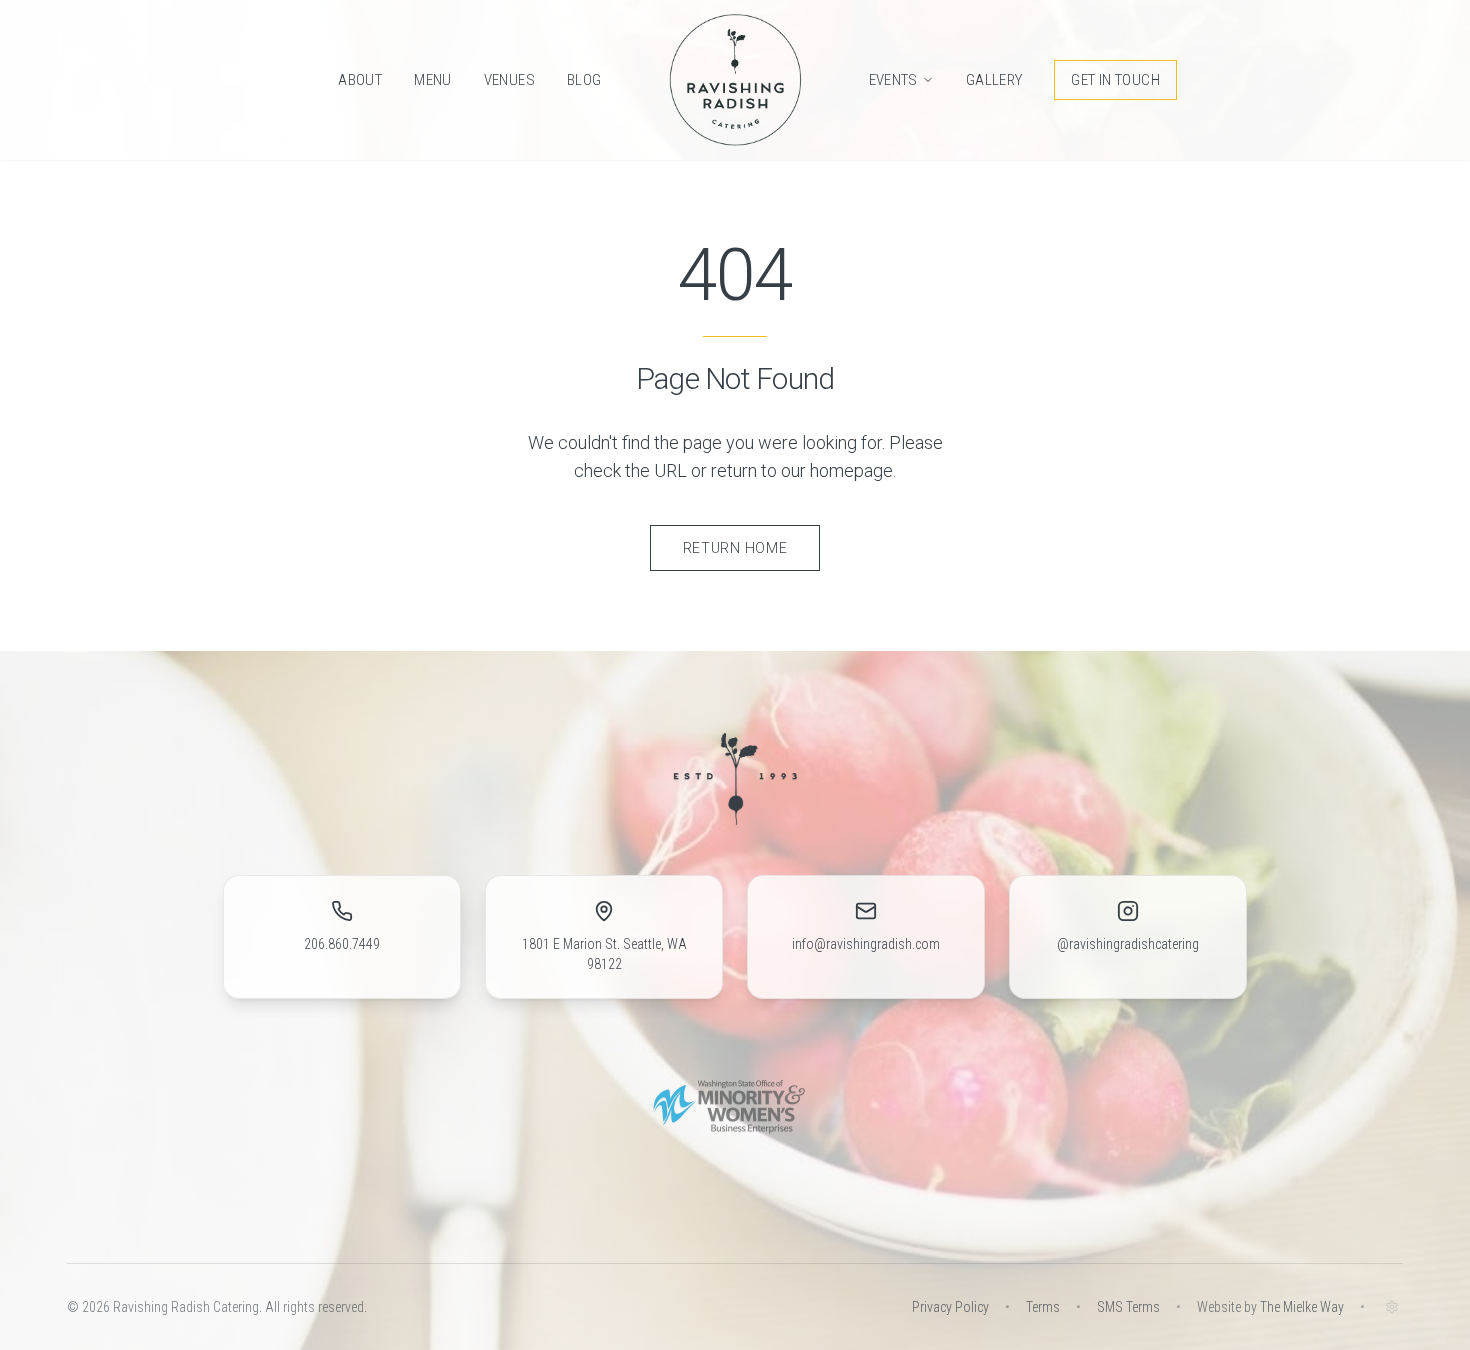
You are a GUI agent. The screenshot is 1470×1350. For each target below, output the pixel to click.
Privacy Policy (950, 1307)
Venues (509, 80)
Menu (433, 80)
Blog (584, 80)
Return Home (735, 548)
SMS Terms (1128, 1307)
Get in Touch (1115, 80)
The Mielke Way (1302, 1307)
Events (893, 80)
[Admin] (1392, 1307)
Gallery (994, 80)
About (360, 80)
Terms (1043, 1307)
